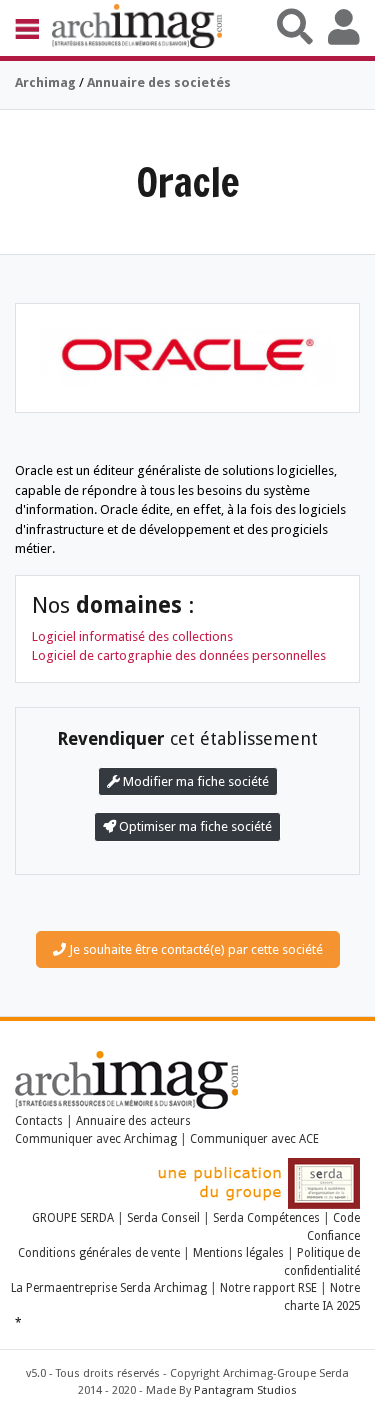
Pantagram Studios (245, 1390)
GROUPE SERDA (74, 1218)
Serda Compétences (266, 1218)
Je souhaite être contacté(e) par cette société (194, 949)
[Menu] (33, 28)
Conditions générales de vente (99, 1253)
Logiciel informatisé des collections (132, 636)
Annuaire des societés (159, 82)
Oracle (188, 181)
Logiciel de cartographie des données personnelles (179, 655)
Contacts (39, 1121)
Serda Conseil (163, 1218)
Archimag (45, 82)
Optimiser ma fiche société (194, 826)
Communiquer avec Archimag (96, 1139)
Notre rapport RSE (268, 1288)
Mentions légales (238, 1253)
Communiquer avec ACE (254, 1139)
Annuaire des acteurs (133, 1121)
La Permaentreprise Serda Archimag (109, 1288)
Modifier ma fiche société (194, 781)
